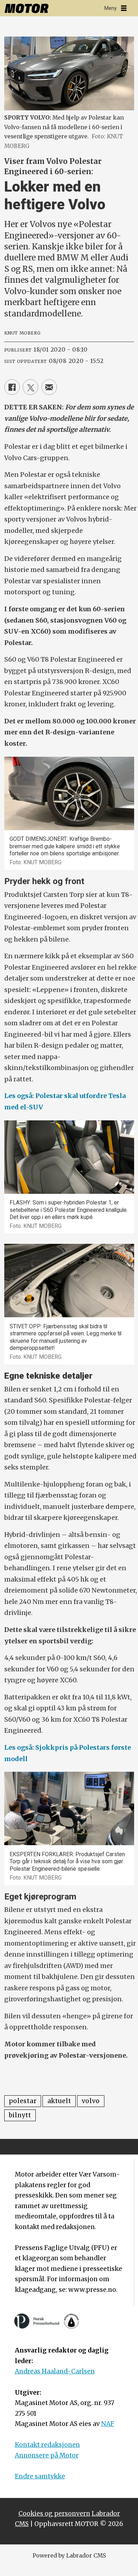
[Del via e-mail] (49, 387)
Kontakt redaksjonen (47, 2445)
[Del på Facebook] (12, 387)
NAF (108, 2424)
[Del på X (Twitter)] (30, 387)
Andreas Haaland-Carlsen (55, 2371)
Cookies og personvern (54, 2514)
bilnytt (20, 2115)
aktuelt (59, 2101)
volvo (91, 2101)
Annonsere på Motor (47, 2455)
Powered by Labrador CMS (69, 2556)
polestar (23, 2101)
